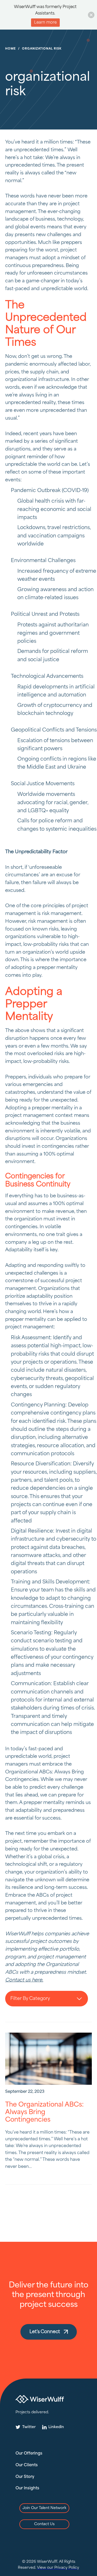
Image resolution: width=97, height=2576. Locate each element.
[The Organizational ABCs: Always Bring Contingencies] (48, 2059)
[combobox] (47, 1999)
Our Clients (27, 2465)
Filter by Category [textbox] (30, 1999)
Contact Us (44, 2524)
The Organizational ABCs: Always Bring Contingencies (44, 2112)
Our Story (25, 2477)
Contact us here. (24, 1980)
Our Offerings (29, 2454)
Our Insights (27, 2488)
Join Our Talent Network (44, 2508)
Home (10, 49)
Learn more (45, 23)
